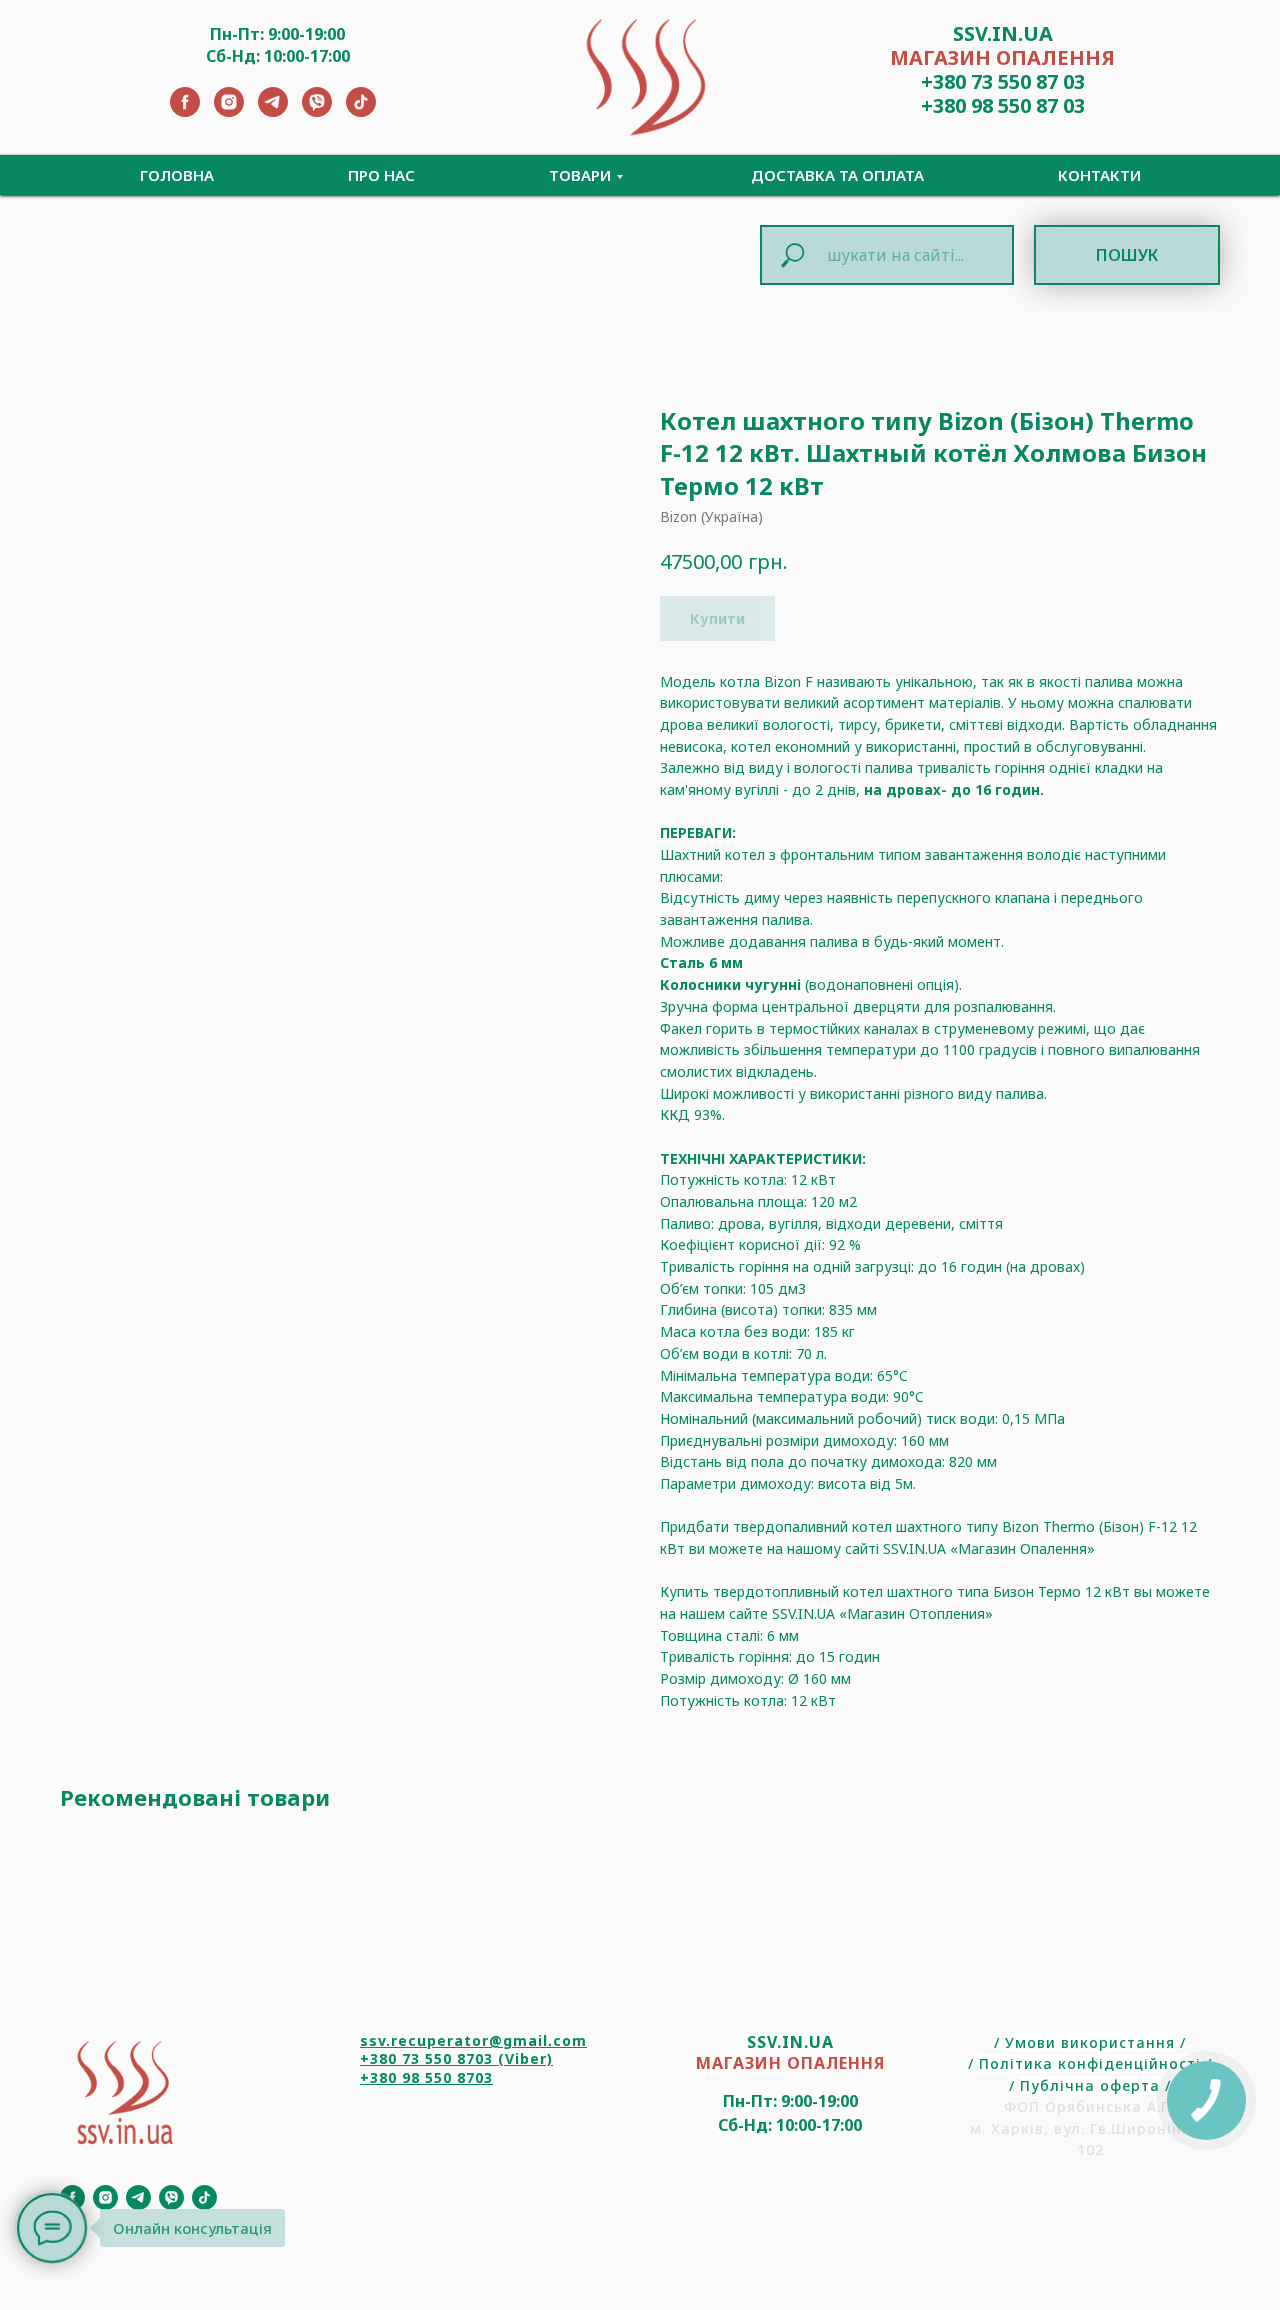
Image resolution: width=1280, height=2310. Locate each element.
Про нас (381, 175)
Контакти (1099, 175)
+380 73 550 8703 (426, 2058)
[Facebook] (185, 111)
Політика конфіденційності (1090, 2063)
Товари (580, 175)
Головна (177, 175)
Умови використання (1090, 2042)
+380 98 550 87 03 (1003, 105)
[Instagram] (229, 111)
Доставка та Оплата (837, 175)
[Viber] (317, 111)
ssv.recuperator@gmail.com (473, 2040)
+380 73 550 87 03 (1003, 81)
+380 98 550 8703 (426, 2077)
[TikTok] (361, 111)
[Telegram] (273, 111)
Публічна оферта (1090, 2085)
